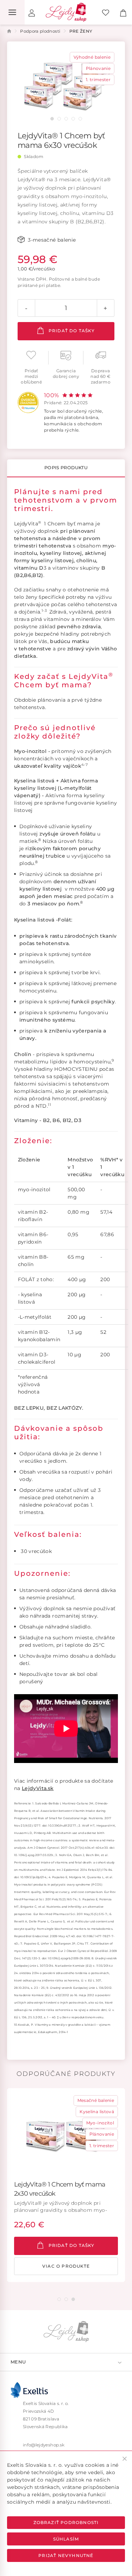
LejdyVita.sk (38, 1788)
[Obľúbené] (106, 12)
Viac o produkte (66, 2266)
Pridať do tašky (71, 331)
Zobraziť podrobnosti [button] (66, 2522)
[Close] (125, 2459)
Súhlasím (66, 2539)
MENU (18, 2362)
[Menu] (12, 12)
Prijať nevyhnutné (66, 2555)
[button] (52, 119)
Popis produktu (66, 468)
